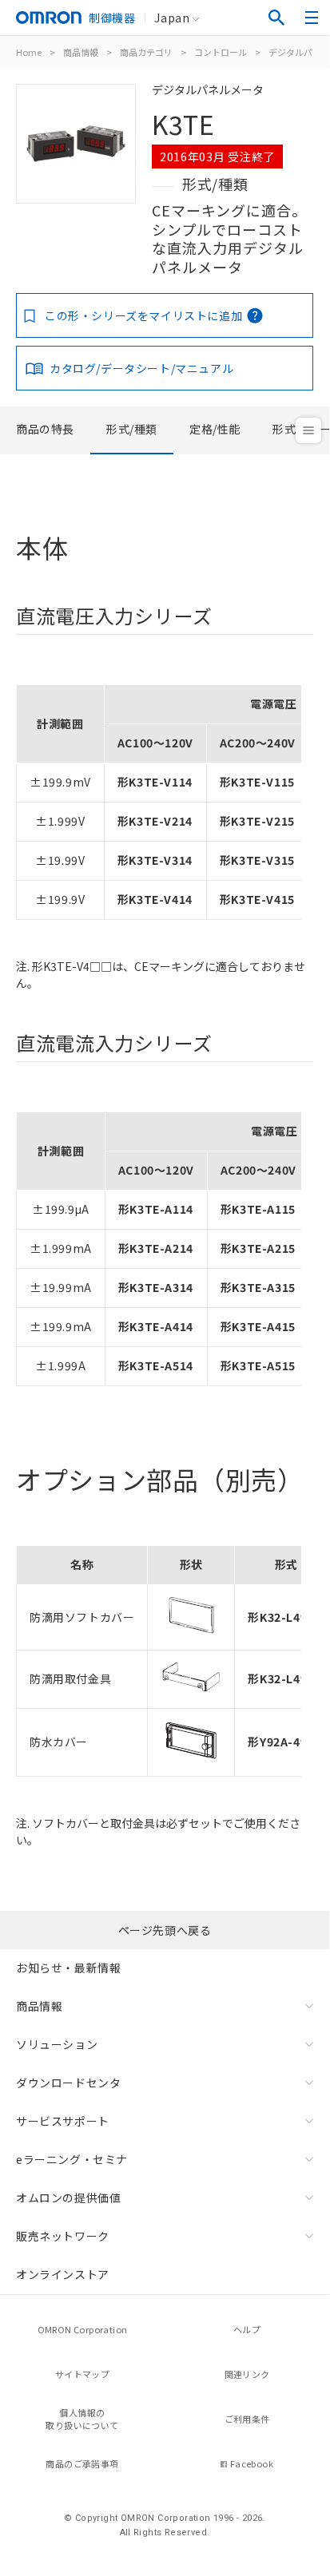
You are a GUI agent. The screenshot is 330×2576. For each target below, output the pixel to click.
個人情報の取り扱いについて (82, 2419)
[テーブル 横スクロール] (159, 679)
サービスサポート (63, 2121)
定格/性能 (215, 429)
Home (29, 52)
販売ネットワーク (63, 2236)
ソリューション (57, 2044)
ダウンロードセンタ (68, 2083)
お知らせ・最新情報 (68, 1968)
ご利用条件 (247, 2419)
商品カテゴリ (146, 52)
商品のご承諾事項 (82, 2463)
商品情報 (81, 52)
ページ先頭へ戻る (165, 1930)
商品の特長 (45, 429)
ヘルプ (247, 2329)
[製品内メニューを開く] (308, 430)
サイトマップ (82, 2374)
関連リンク (247, 2374)
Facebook (252, 2463)
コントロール (221, 52)
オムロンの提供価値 (68, 2198)
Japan (172, 18)
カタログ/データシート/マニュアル (141, 368)
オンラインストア (63, 2274)
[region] (165, 797)
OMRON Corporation (83, 2329)
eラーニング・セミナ (72, 2159)
